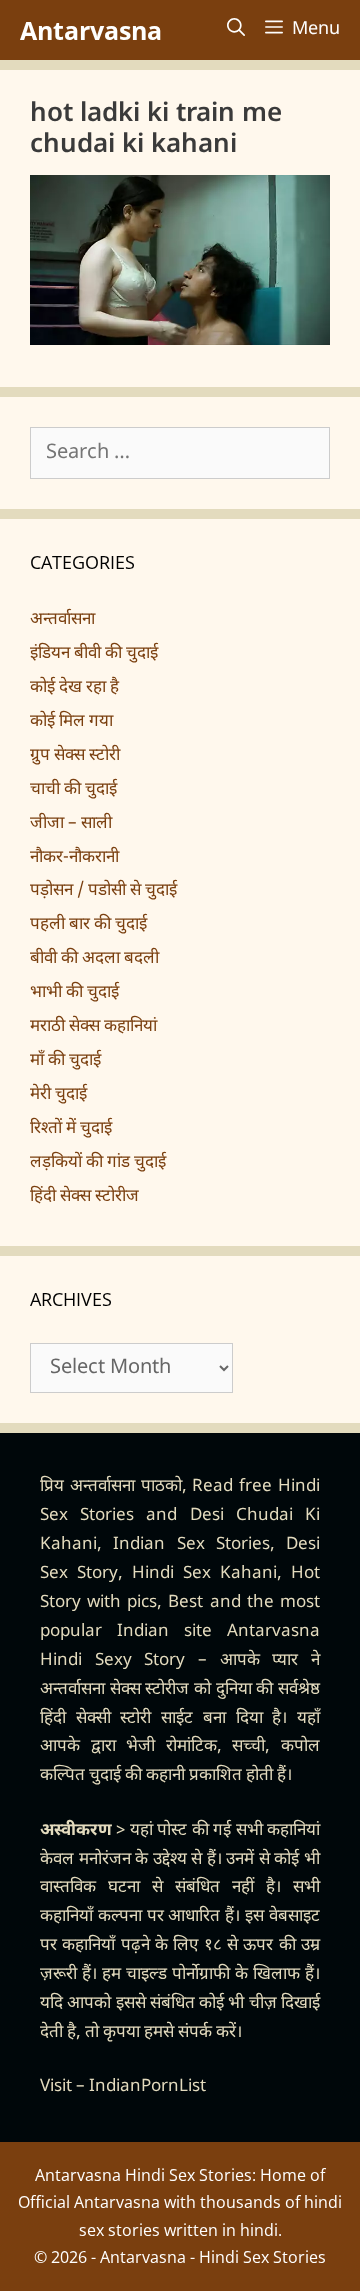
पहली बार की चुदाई (88, 925)
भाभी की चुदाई (74, 993)
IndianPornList (147, 2087)
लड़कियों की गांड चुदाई (98, 1163)
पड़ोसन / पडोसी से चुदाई (103, 891)
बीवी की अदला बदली (94, 959)
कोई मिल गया (71, 722)
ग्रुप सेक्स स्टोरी (75, 756)
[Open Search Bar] (236, 30)
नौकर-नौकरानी (74, 858)
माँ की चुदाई (65, 1061)
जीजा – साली (71, 824)
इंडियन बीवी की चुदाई (94, 654)
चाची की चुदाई (73, 790)
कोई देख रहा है (74, 688)
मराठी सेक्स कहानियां (93, 1027)
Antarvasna (91, 30)
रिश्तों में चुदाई (71, 1129)
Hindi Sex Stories (262, 2257)
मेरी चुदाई (58, 1095)
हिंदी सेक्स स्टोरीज (84, 1197)
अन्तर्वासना (62, 620)
